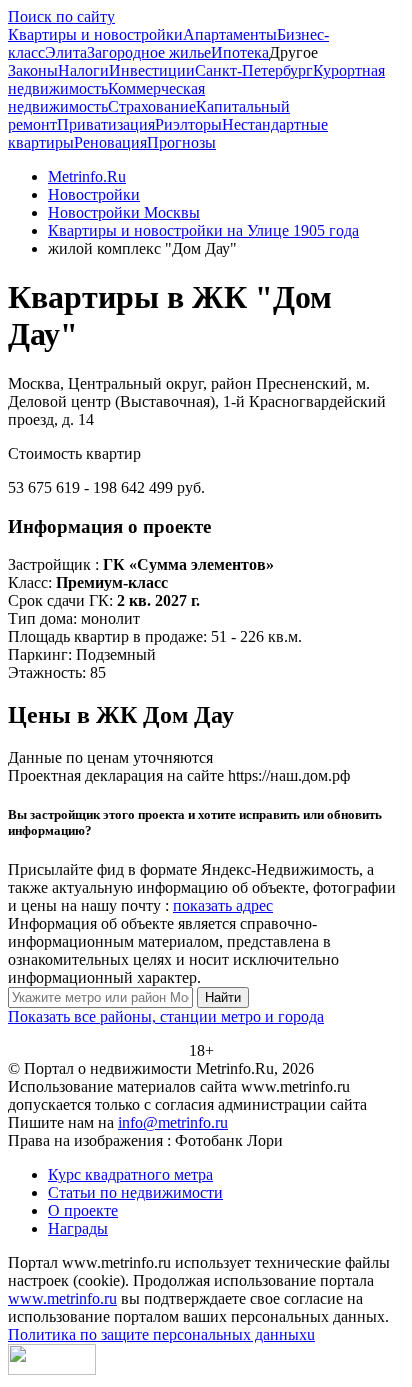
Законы (33, 70)
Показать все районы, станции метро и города (166, 1016)
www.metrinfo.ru (62, 1298)
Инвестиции (152, 70)
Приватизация (106, 124)
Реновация (110, 142)
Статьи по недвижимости (135, 1192)
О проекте (83, 1210)
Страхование (152, 106)
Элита (66, 52)
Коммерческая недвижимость (106, 97)
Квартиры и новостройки (95, 34)
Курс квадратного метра (130, 1174)
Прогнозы (181, 142)
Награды (78, 1228)
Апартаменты (230, 34)
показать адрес (223, 905)
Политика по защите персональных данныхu (161, 1334)
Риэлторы (188, 124)
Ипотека (240, 52)
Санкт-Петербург (254, 70)
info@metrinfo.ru (173, 1122)
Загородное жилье (149, 52)
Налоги (83, 70)
